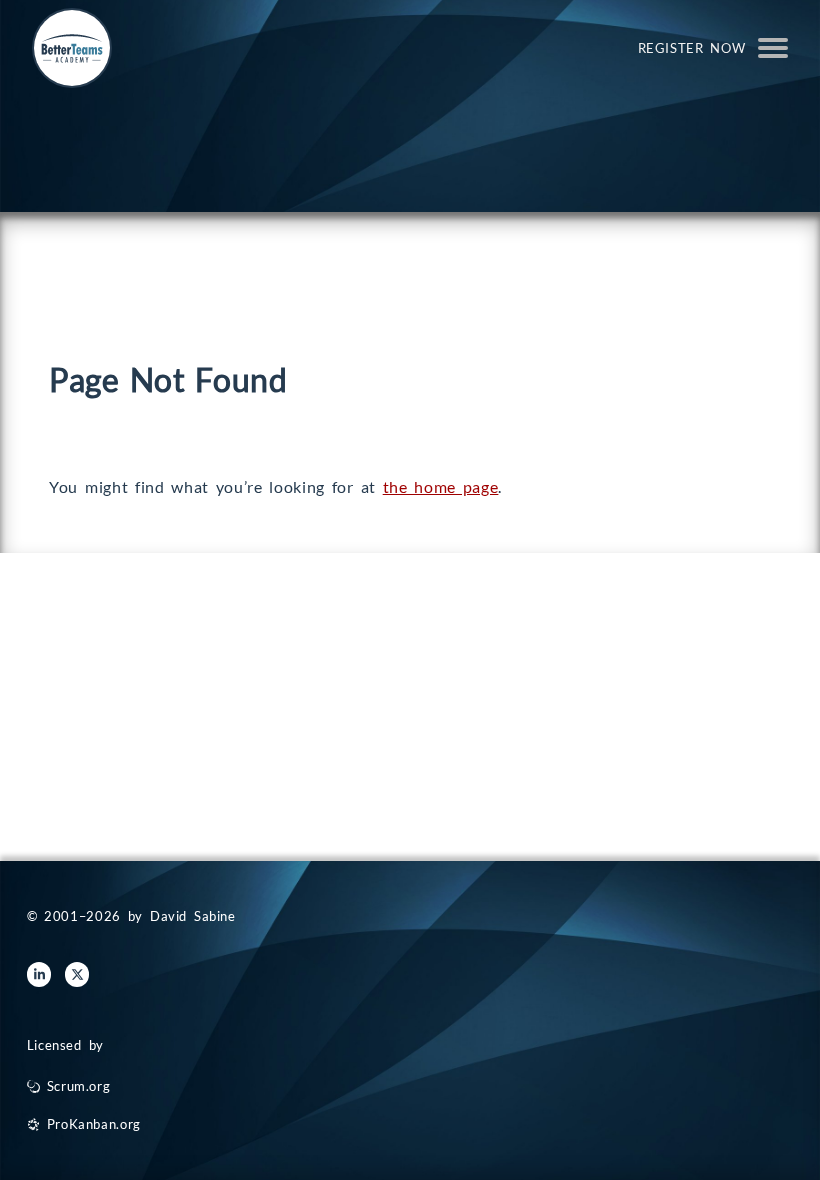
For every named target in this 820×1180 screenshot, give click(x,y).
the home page (441, 486)
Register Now (692, 48)
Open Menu (773, 48)
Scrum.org (79, 1086)
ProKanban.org (94, 1124)
